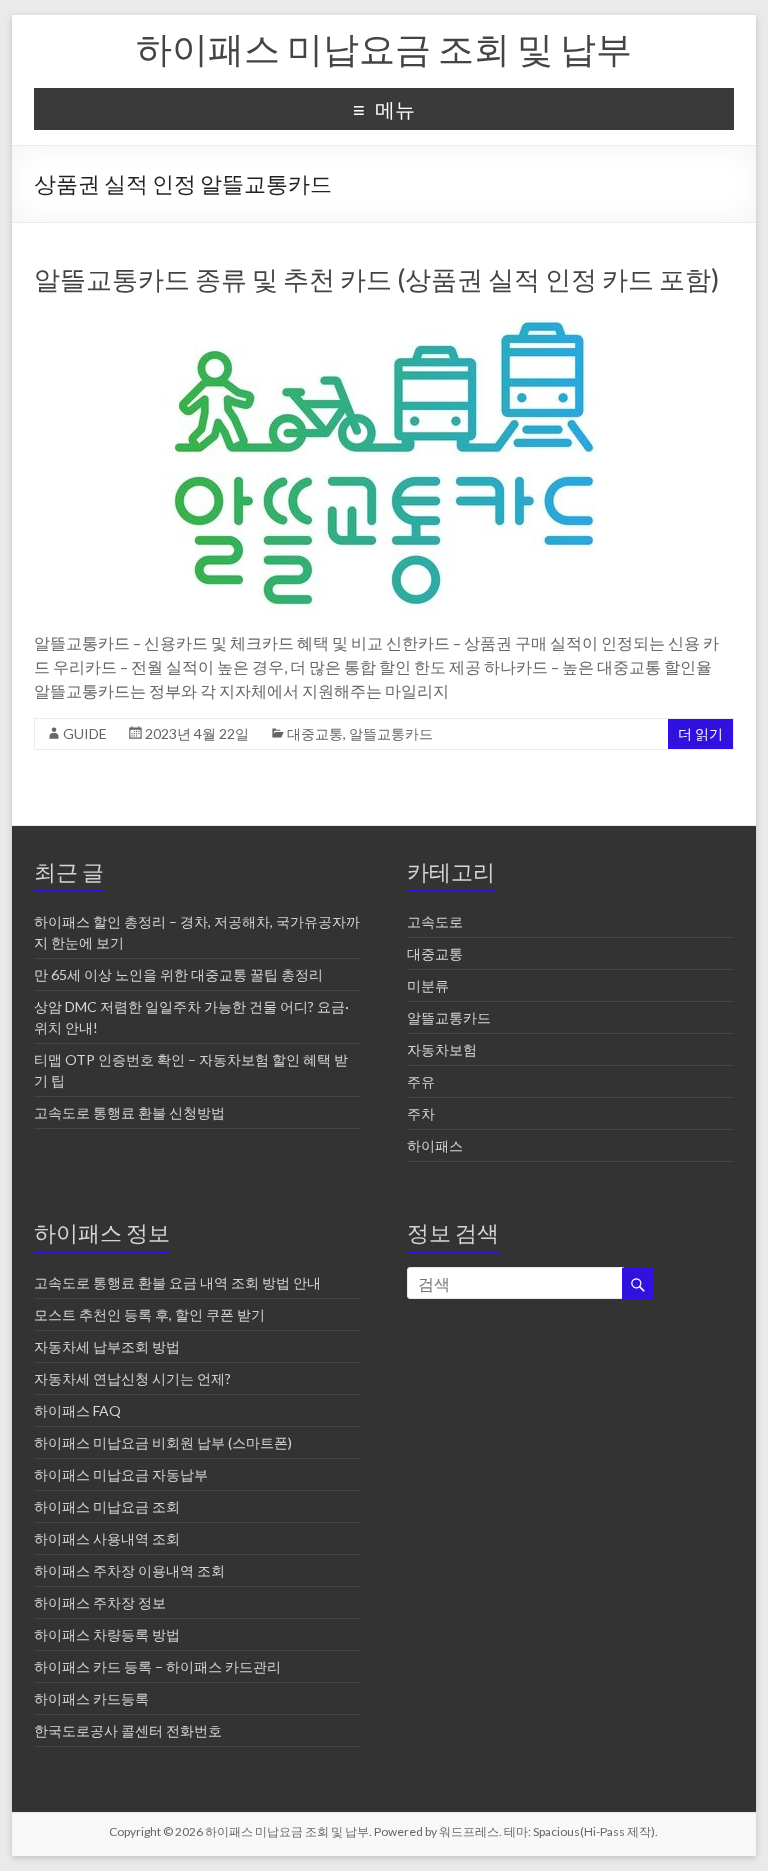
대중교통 (315, 733)
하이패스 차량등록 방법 (107, 1634)
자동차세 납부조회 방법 (107, 1346)
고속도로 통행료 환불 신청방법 (129, 1112)
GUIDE (85, 733)
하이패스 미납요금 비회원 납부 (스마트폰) (163, 1442)
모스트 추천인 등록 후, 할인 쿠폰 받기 (149, 1314)
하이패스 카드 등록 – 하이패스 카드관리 (157, 1666)
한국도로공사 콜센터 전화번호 (128, 1730)
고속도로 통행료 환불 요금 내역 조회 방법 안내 (177, 1282)
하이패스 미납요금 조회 (107, 1506)
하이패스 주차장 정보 (100, 1602)
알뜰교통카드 (391, 733)
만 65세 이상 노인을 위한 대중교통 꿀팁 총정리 (178, 974)
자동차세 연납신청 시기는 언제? (132, 1378)
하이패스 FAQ (77, 1410)
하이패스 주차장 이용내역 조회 (129, 1570)
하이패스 (435, 1145)
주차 (421, 1113)
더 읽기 (700, 733)
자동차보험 (442, 1049)
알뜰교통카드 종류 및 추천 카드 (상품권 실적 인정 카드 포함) (376, 279)
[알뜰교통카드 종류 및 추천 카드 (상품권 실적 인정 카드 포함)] (384, 322)
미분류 (428, 985)
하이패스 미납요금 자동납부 (121, 1474)
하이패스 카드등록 (91, 1698)
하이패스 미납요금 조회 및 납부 (384, 48)
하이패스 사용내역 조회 (107, 1538)
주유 (421, 1081)
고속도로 (435, 921)
